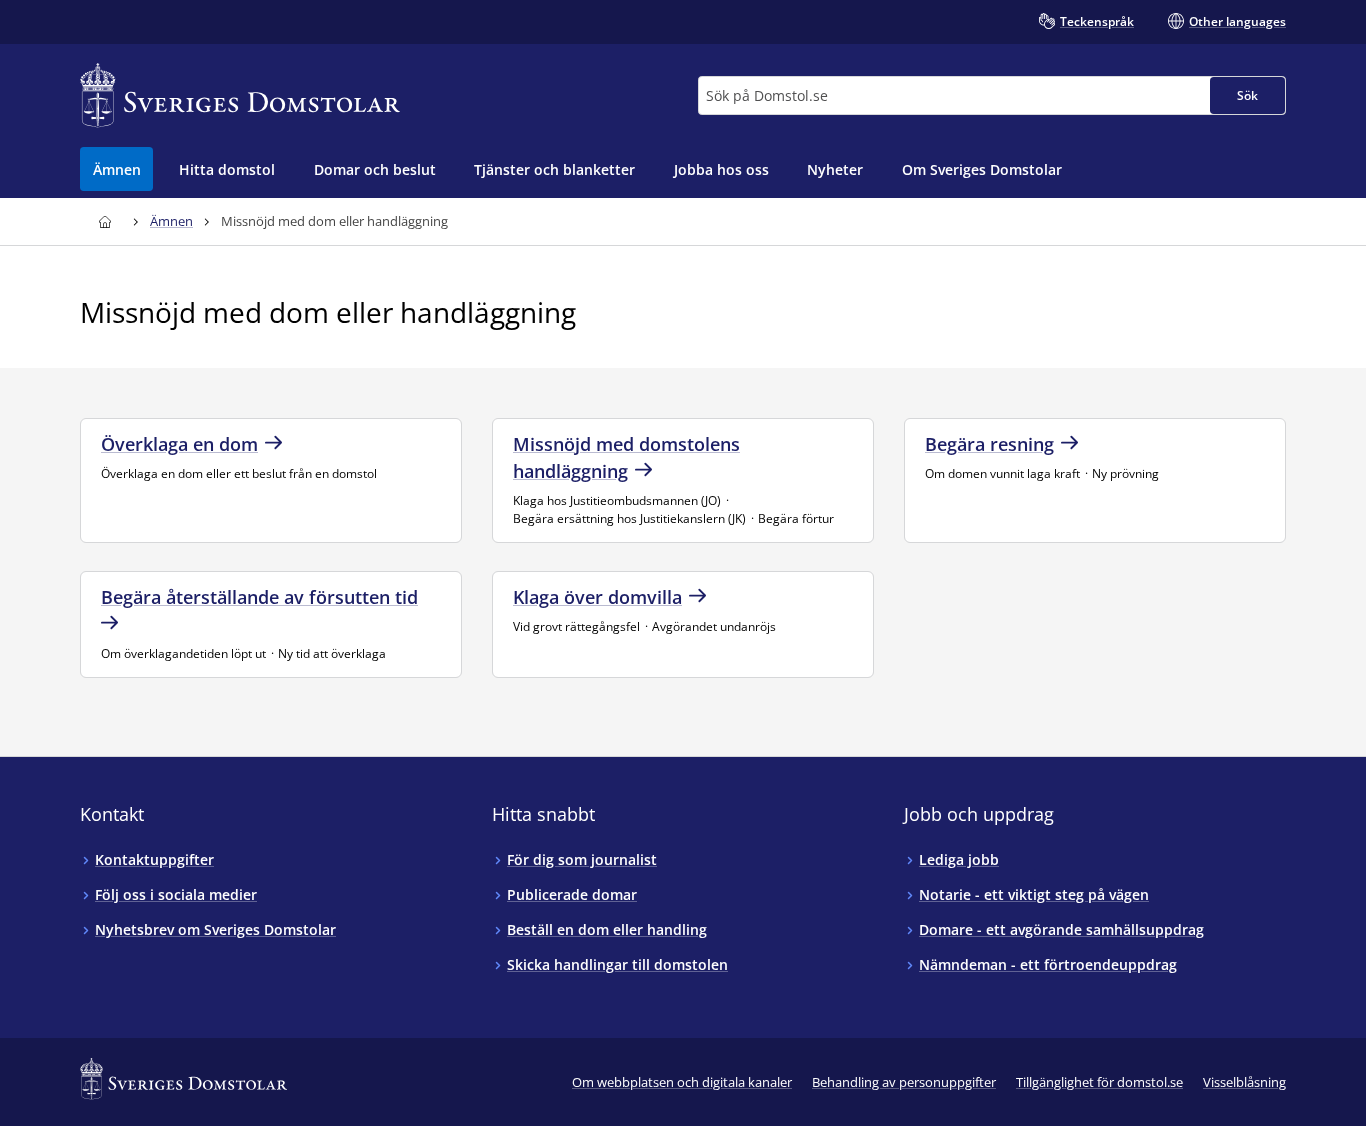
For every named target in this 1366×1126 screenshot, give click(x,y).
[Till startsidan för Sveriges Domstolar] (240, 95)
